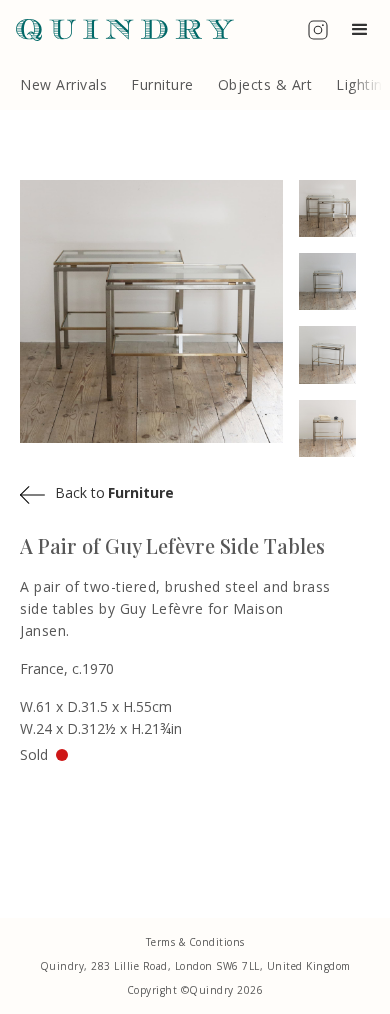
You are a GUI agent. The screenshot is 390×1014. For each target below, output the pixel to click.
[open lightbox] (335, 208)
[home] (117, 30)
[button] (364, 30)
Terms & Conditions (195, 942)
